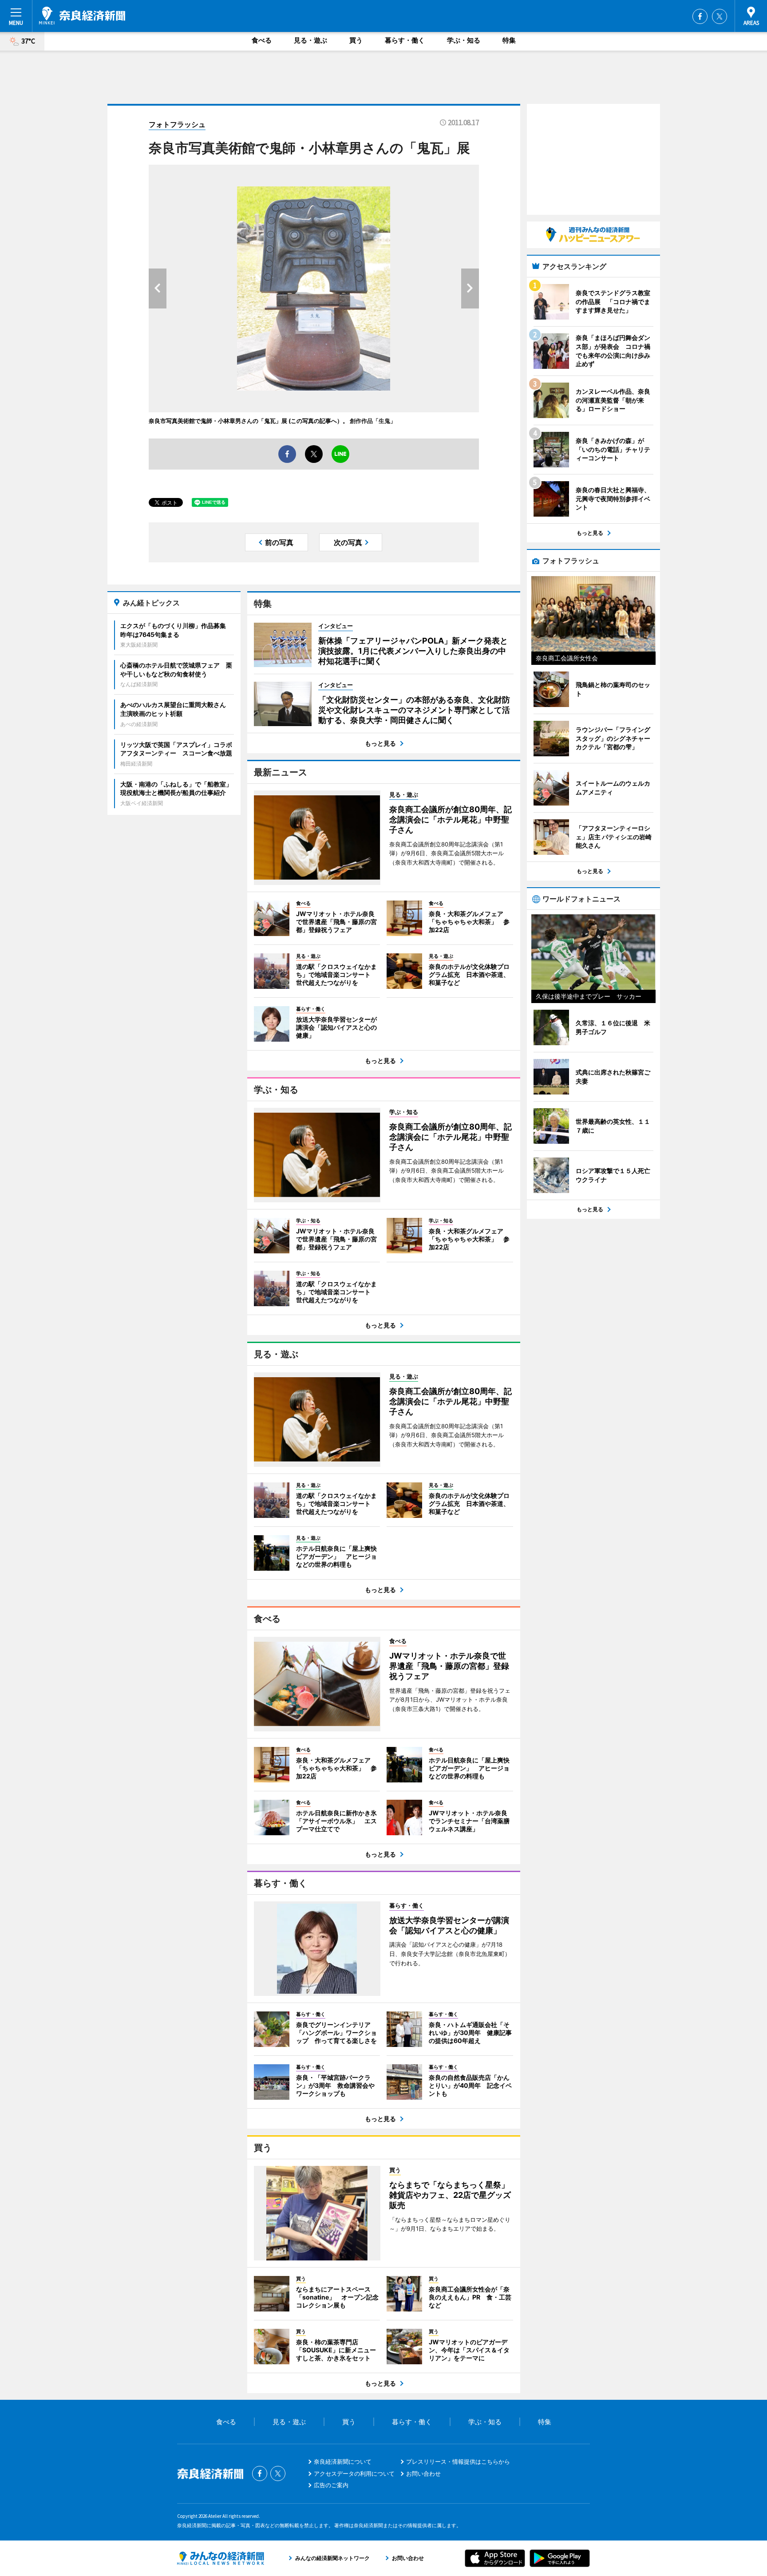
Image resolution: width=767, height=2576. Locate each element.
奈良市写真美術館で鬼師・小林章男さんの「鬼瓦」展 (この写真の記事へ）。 (249, 421)
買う (356, 40)
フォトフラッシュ (177, 124)
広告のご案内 (331, 2485)
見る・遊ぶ (310, 40)
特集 (509, 40)
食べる (262, 40)
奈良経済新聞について (343, 2461)
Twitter (720, 16)
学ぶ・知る (464, 40)
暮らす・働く (405, 40)
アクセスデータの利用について (354, 2473)
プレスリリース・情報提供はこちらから (458, 2461)
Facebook (700, 16)
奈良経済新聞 (82, 16)
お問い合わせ (423, 2473)
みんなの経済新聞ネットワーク (221, 2558)
